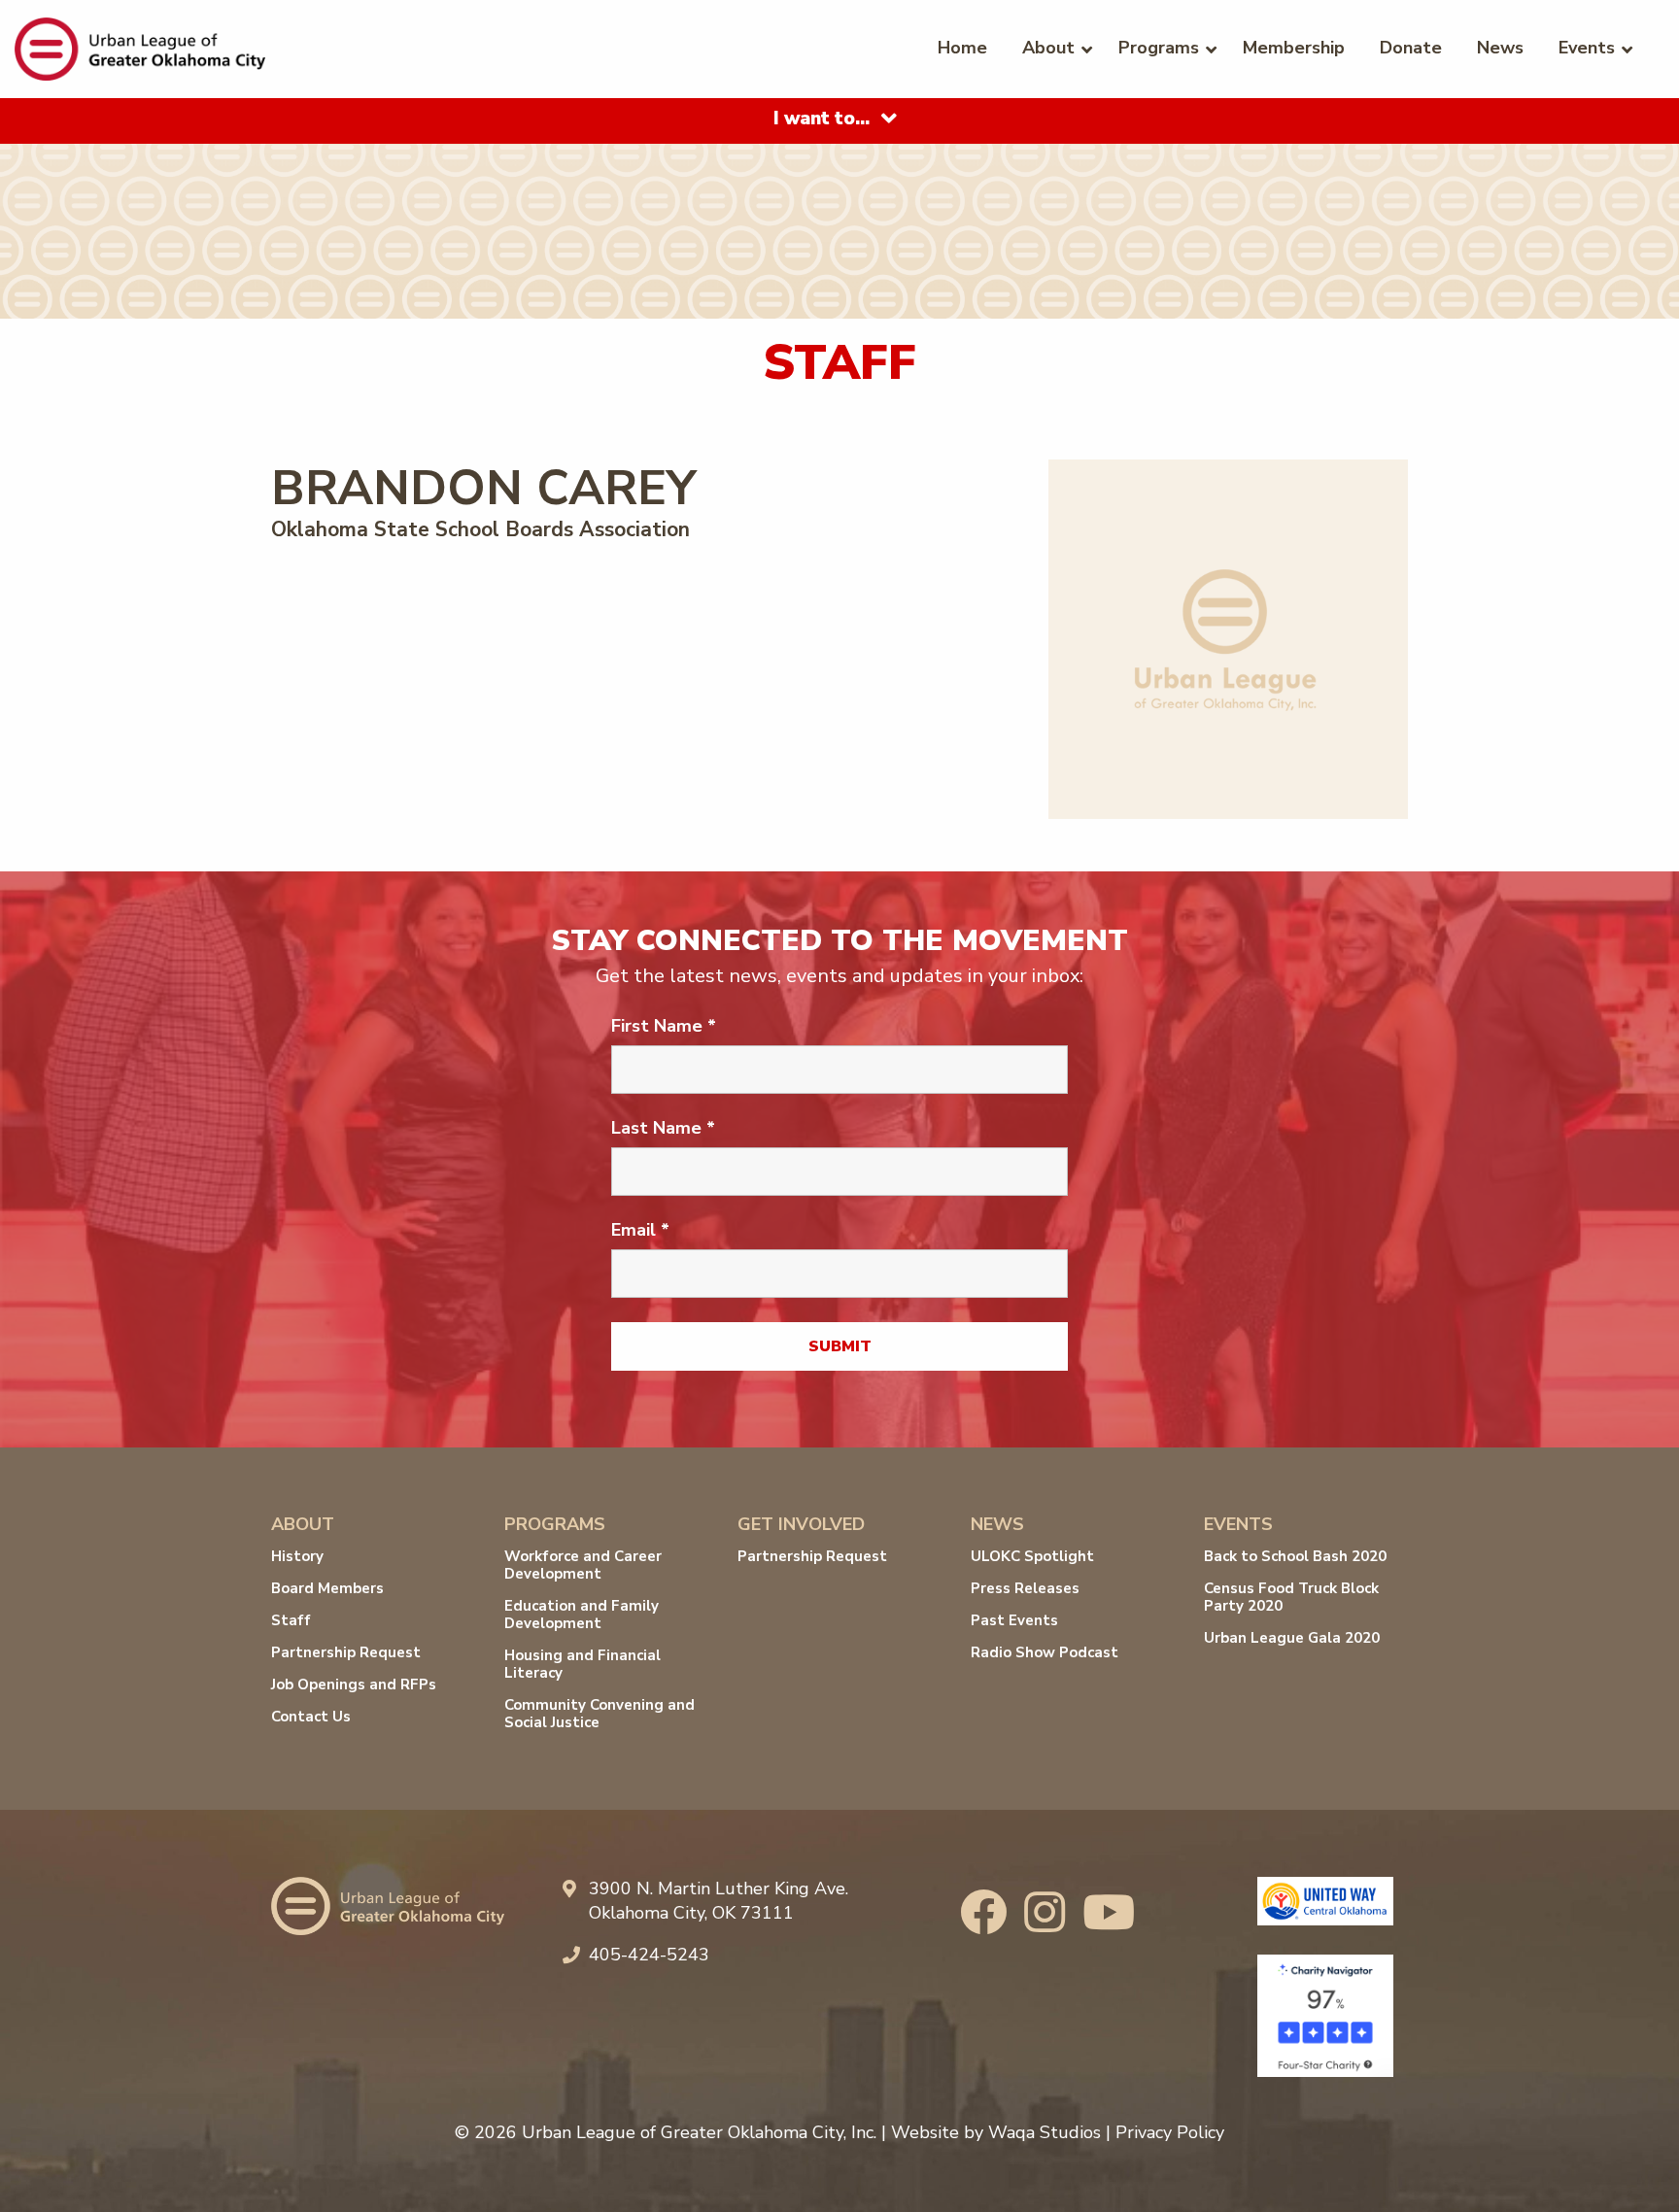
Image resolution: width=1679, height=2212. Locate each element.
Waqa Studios (1045, 2132)
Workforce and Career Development (583, 1565)
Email (640, 1230)
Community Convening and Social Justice (600, 1714)
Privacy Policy (1170, 2132)
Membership (1294, 48)
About (1048, 48)
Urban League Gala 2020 (1292, 1638)
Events (1587, 48)
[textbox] (822, 119)
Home (962, 48)
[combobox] (839, 120)
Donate (1411, 48)
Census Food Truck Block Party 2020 (1291, 1597)
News (1500, 48)
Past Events (1014, 1620)
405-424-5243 (649, 1955)
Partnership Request (346, 1652)
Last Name (663, 1128)
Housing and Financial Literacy (583, 1664)
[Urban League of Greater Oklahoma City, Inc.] (140, 48)
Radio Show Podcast (1045, 1652)
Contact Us (311, 1717)
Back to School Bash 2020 (1295, 1556)
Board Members (327, 1588)
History (297, 1556)
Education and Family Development (582, 1615)
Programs (1159, 48)
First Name (664, 1026)
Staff (291, 1620)
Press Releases (1025, 1588)
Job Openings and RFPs (354, 1685)
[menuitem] (962, 47)
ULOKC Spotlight (1032, 1556)
